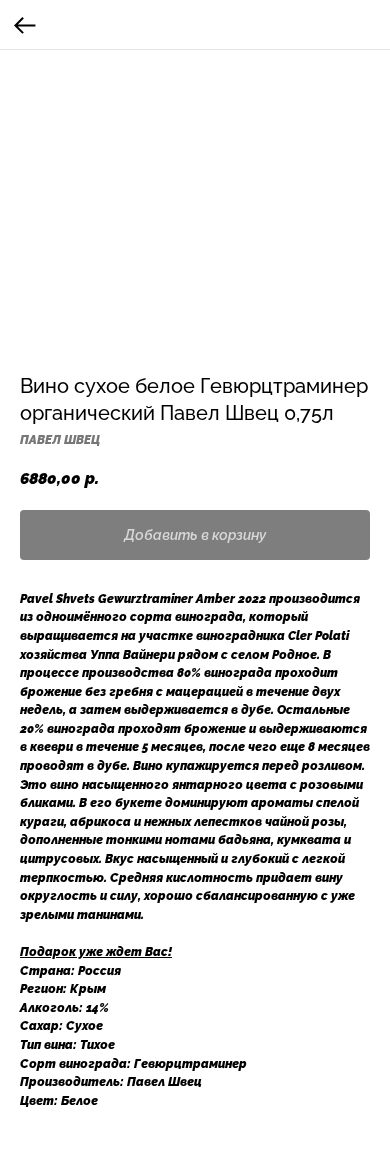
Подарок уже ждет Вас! (96, 952)
